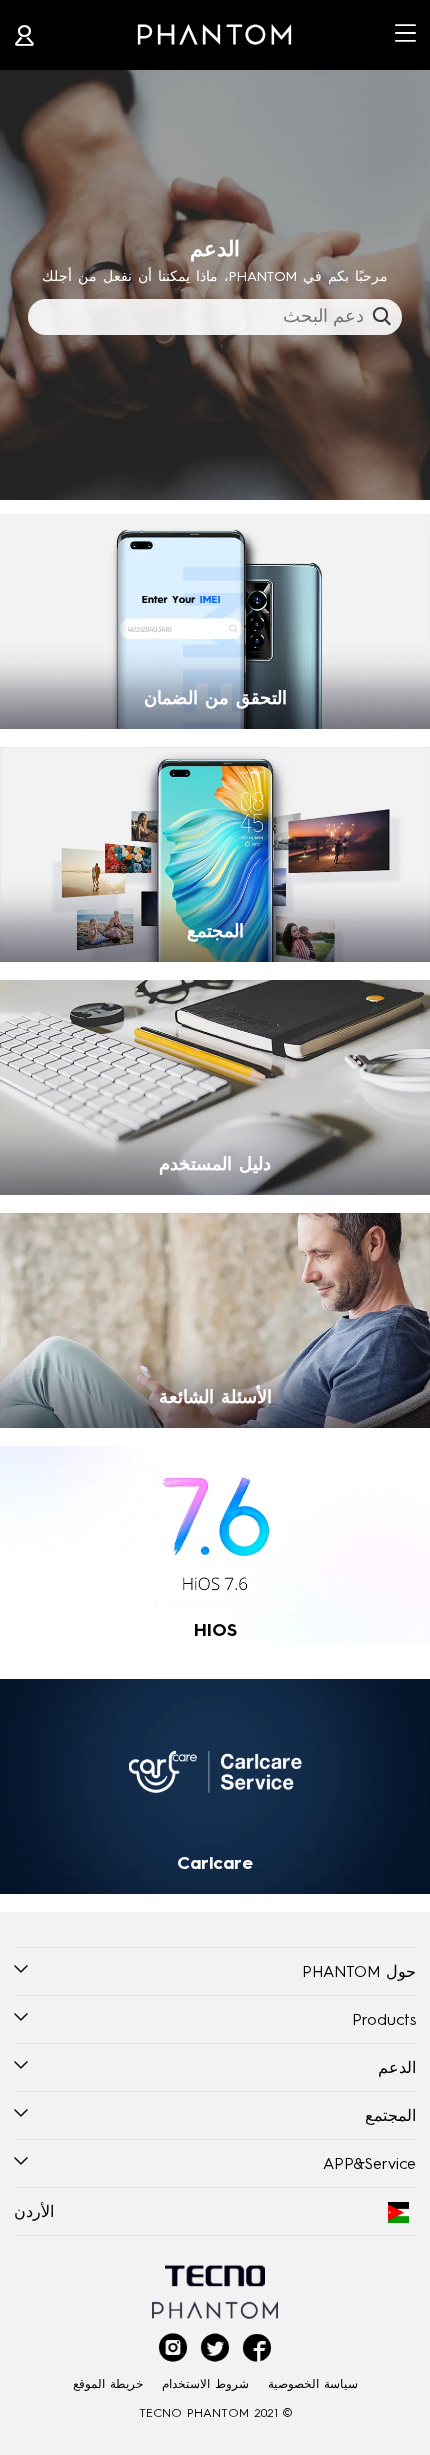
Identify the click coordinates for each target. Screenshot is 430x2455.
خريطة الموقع (108, 2383)
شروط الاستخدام (205, 2383)
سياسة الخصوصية (313, 2383)
